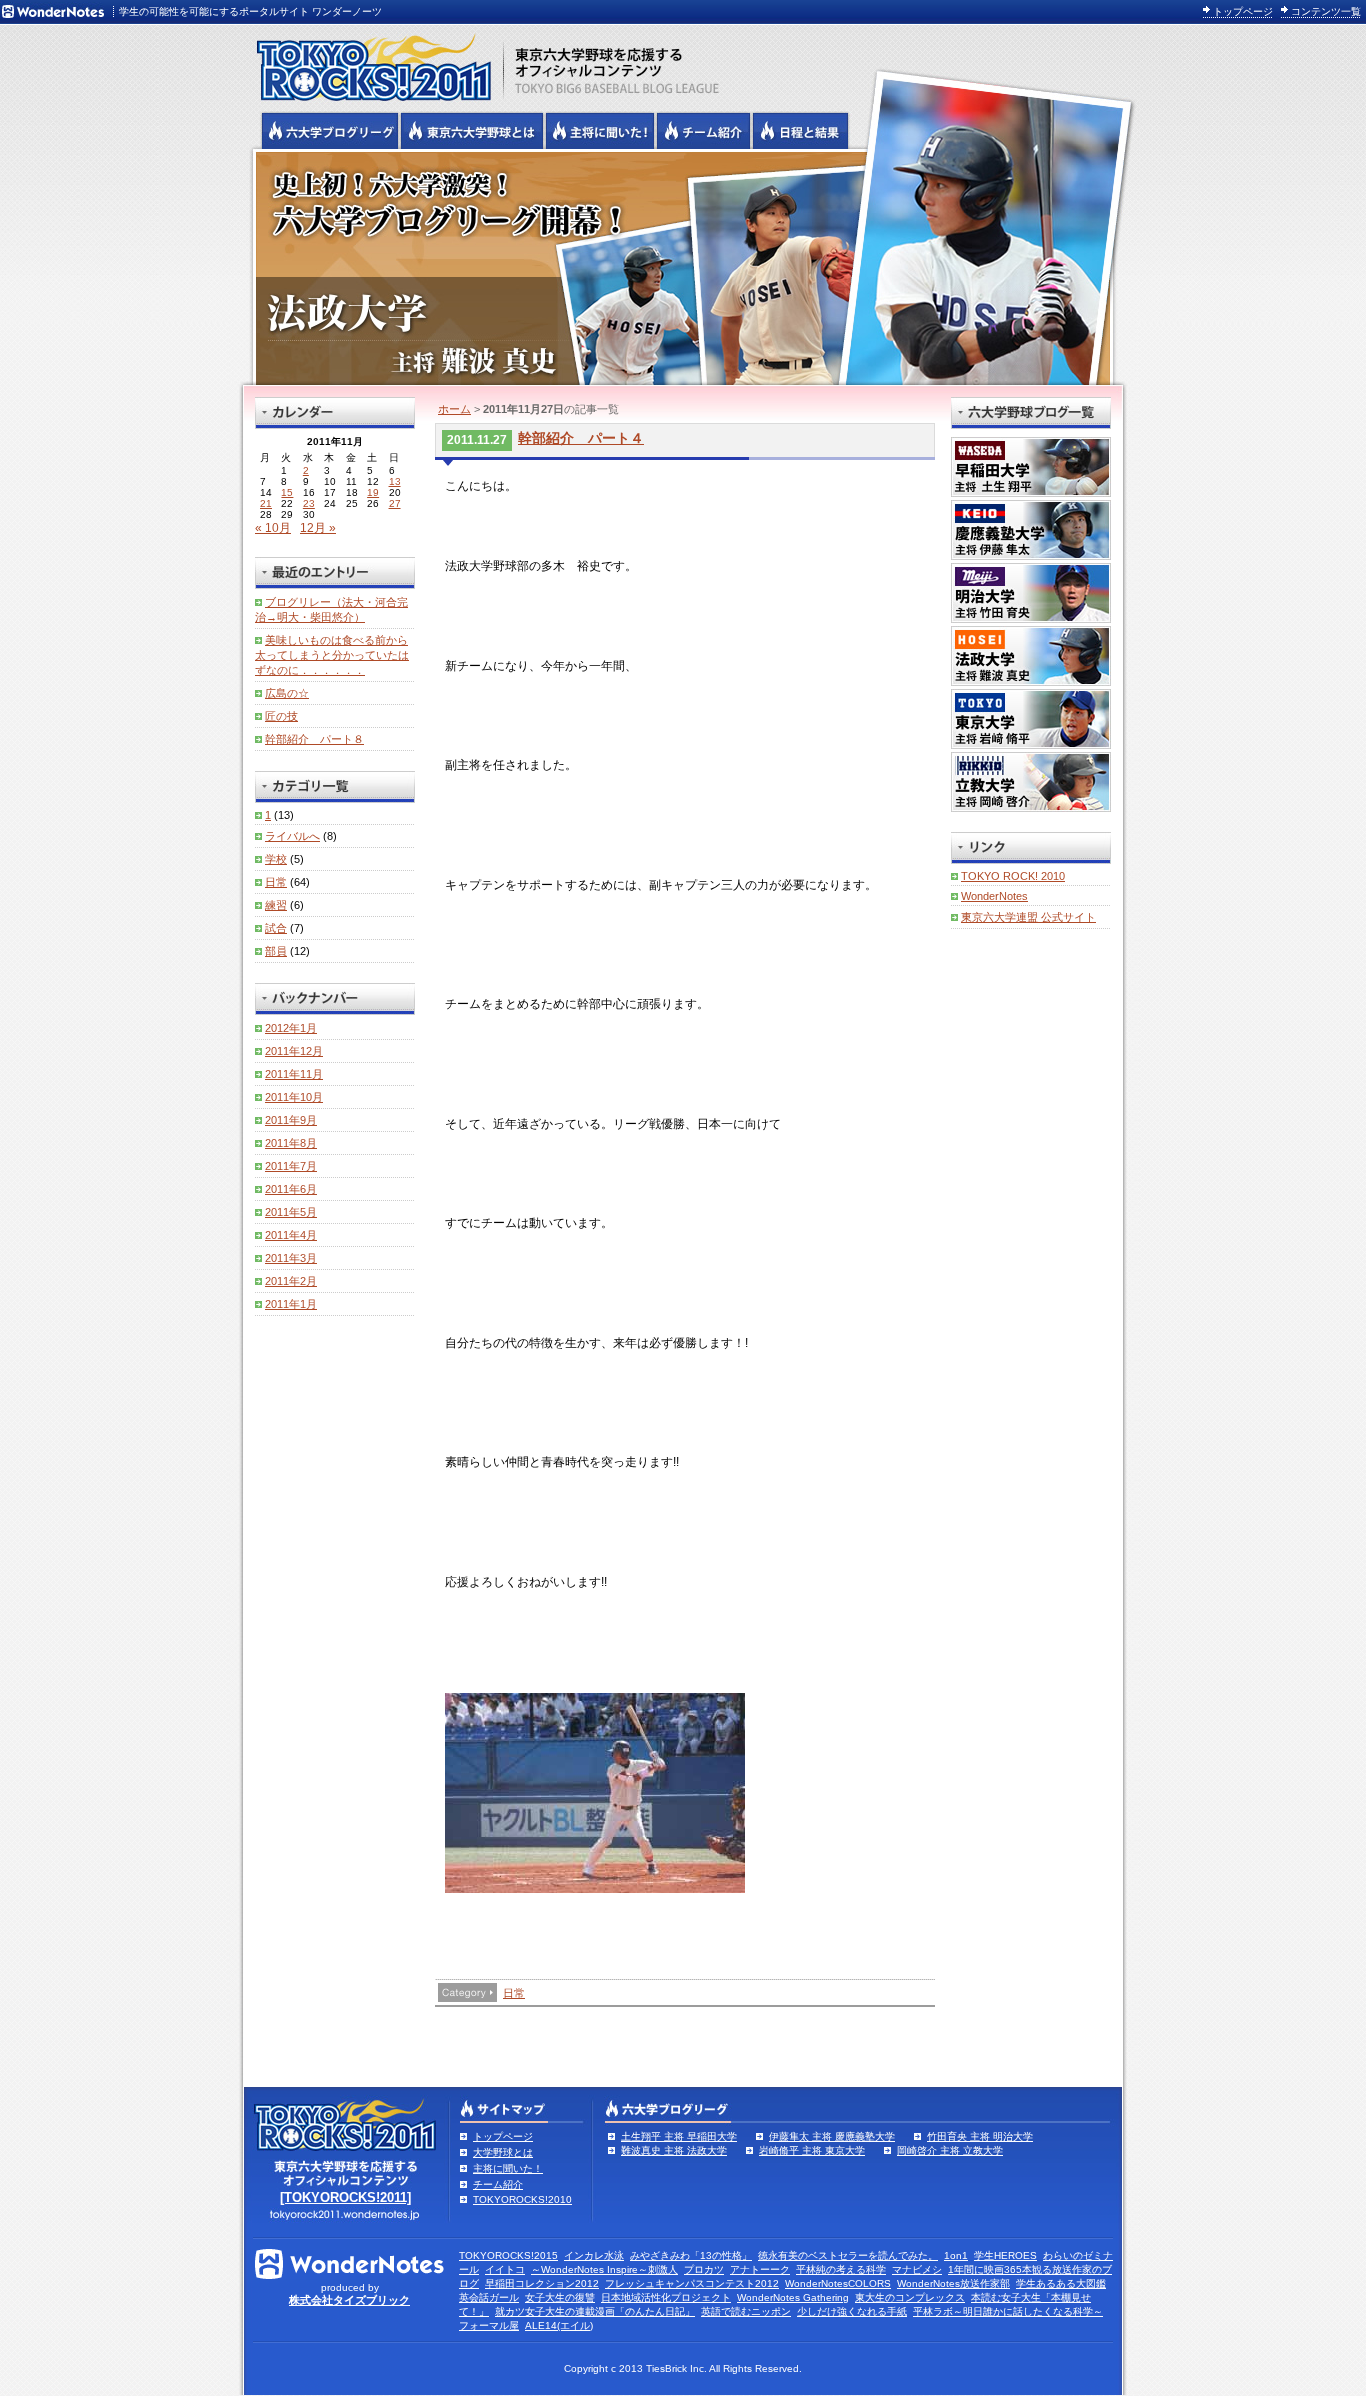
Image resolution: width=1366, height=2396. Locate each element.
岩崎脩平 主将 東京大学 (812, 2150)
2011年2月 (291, 1281)
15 (287, 492)
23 (309, 503)
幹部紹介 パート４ (581, 438)
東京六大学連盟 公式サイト (1028, 917)
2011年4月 (291, 1235)
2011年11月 (294, 1074)
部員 (276, 951)
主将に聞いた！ (508, 2168)
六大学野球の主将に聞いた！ (600, 131)
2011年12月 (294, 1051)
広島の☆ (287, 693)
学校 (276, 859)
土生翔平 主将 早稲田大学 (679, 2136)
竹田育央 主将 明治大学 (980, 2136)
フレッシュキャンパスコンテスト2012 (692, 2283)
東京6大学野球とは (472, 131)
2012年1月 (291, 1028)
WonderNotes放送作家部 (953, 2283)
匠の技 (281, 716)
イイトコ (505, 2269)
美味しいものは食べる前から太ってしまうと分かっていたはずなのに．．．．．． (332, 655)
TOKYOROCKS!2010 (522, 2199)
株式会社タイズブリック (349, 2300)
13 (395, 481)
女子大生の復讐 (560, 2297)
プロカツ (704, 2269)
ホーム (454, 409)
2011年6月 (291, 1189)
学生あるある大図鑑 (1061, 2283)
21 (266, 503)
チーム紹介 (498, 2184)
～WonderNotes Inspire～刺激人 (604, 2269)
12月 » (318, 528)
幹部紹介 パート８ (314, 739)
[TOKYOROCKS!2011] (345, 2197)
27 (395, 503)
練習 (276, 905)
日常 (514, 1993)
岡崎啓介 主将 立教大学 (950, 2150)
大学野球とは (503, 2152)
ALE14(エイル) (559, 2325)
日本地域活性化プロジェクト (666, 2297)
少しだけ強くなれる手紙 (852, 2311)
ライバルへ (292, 836)
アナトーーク (760, 2269)
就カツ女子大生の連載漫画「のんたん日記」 (595, 2311)
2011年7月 (291, 1166)
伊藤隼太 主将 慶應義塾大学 (832, 2136)
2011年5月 (291, 1212)
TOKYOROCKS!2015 (508, 2255)
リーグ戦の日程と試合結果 (800, 131)
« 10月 (273, 528)
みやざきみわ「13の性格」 (691, 2255)
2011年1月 (291, 1304)
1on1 (956, 2255)
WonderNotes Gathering (793, 2297)
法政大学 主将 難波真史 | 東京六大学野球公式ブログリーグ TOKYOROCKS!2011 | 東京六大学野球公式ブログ (683, 267)
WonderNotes (994, 896)
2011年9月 (291, 1120)
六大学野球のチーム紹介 (703, 131)
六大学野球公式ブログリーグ (330, 131)
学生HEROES (1005, 2255)
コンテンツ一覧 (1326, 11)
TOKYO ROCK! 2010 (1013, 876)
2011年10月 (294, 1097)
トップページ (1243, 11)
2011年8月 (291, 1143)
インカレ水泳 (594, 2255)
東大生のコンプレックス (910, 2297)
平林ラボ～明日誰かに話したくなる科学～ (1008, 2311)
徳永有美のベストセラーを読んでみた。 (848, 2255)
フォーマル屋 (489, 2325)
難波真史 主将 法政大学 (674, 2150)
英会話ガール (489, 2297)
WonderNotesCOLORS (838, 2283)
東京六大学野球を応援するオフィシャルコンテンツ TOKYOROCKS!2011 (368, 62)
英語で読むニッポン (746, 2311)
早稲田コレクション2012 (542, 2283)
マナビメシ (917, 2269)
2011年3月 (291, 1258)
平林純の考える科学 (841, 2269)
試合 (276, 928)
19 (373, 492)
